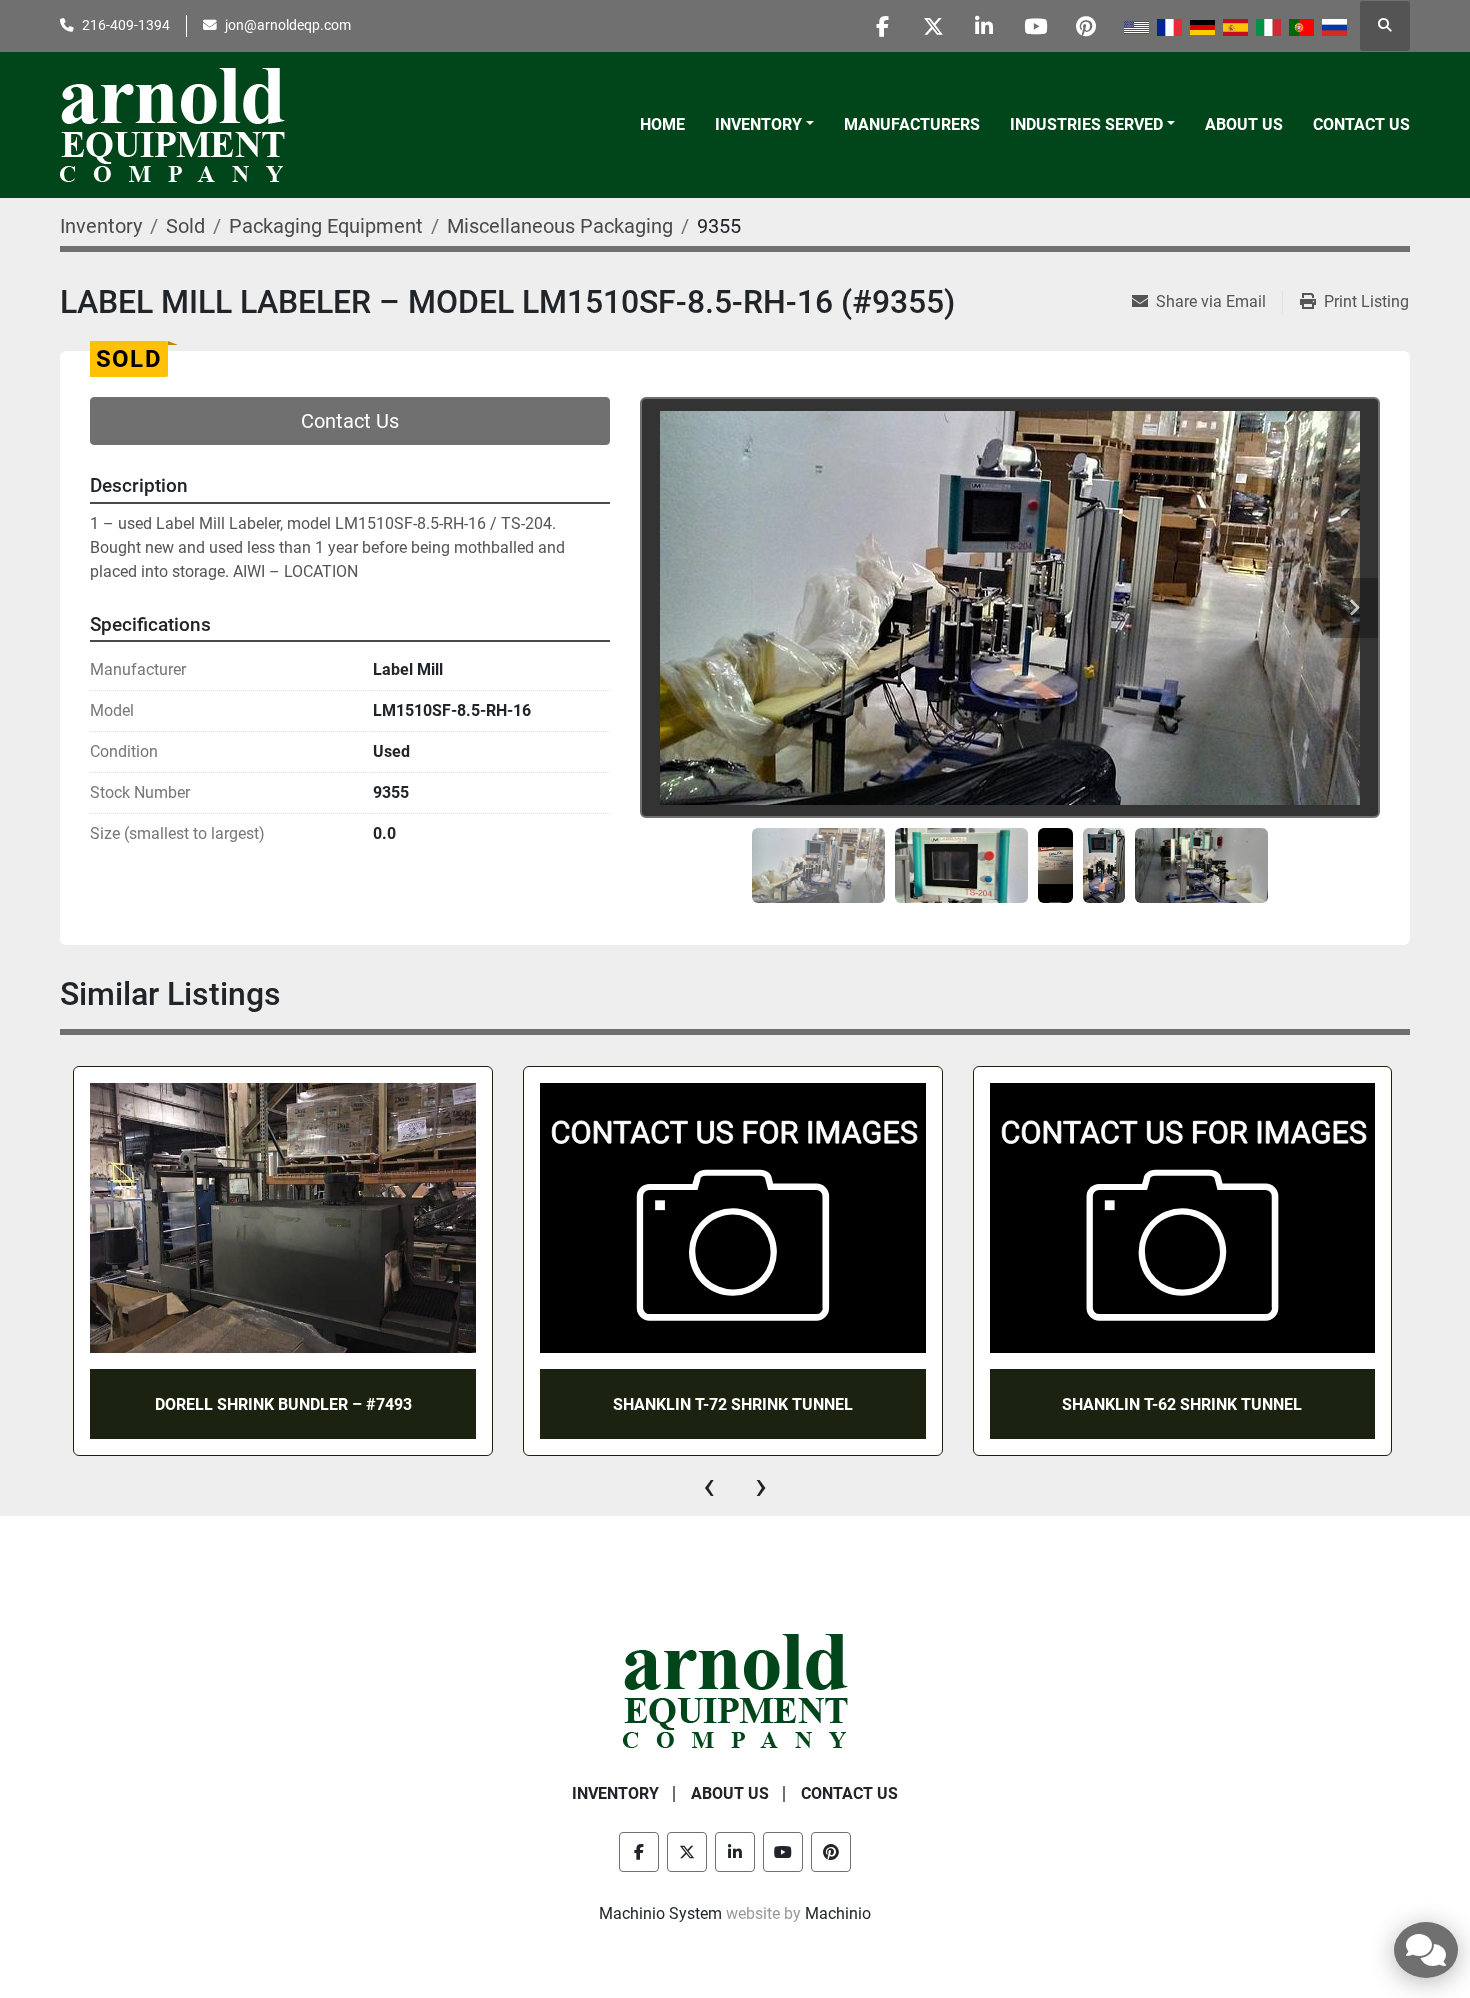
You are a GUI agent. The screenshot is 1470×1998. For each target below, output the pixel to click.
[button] (764, 125)
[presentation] (709, 1486)
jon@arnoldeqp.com (288, 25)
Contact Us (1361, 124)
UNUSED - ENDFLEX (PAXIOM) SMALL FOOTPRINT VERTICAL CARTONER (1182, 1404)
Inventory (758, 124)
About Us (1244, 124)
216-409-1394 (126, 25)
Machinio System (660, 1913)
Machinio (838, 1913)
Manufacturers (912, 124)
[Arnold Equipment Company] (735, 1690)
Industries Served (1086, 124)
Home (662, 124)
